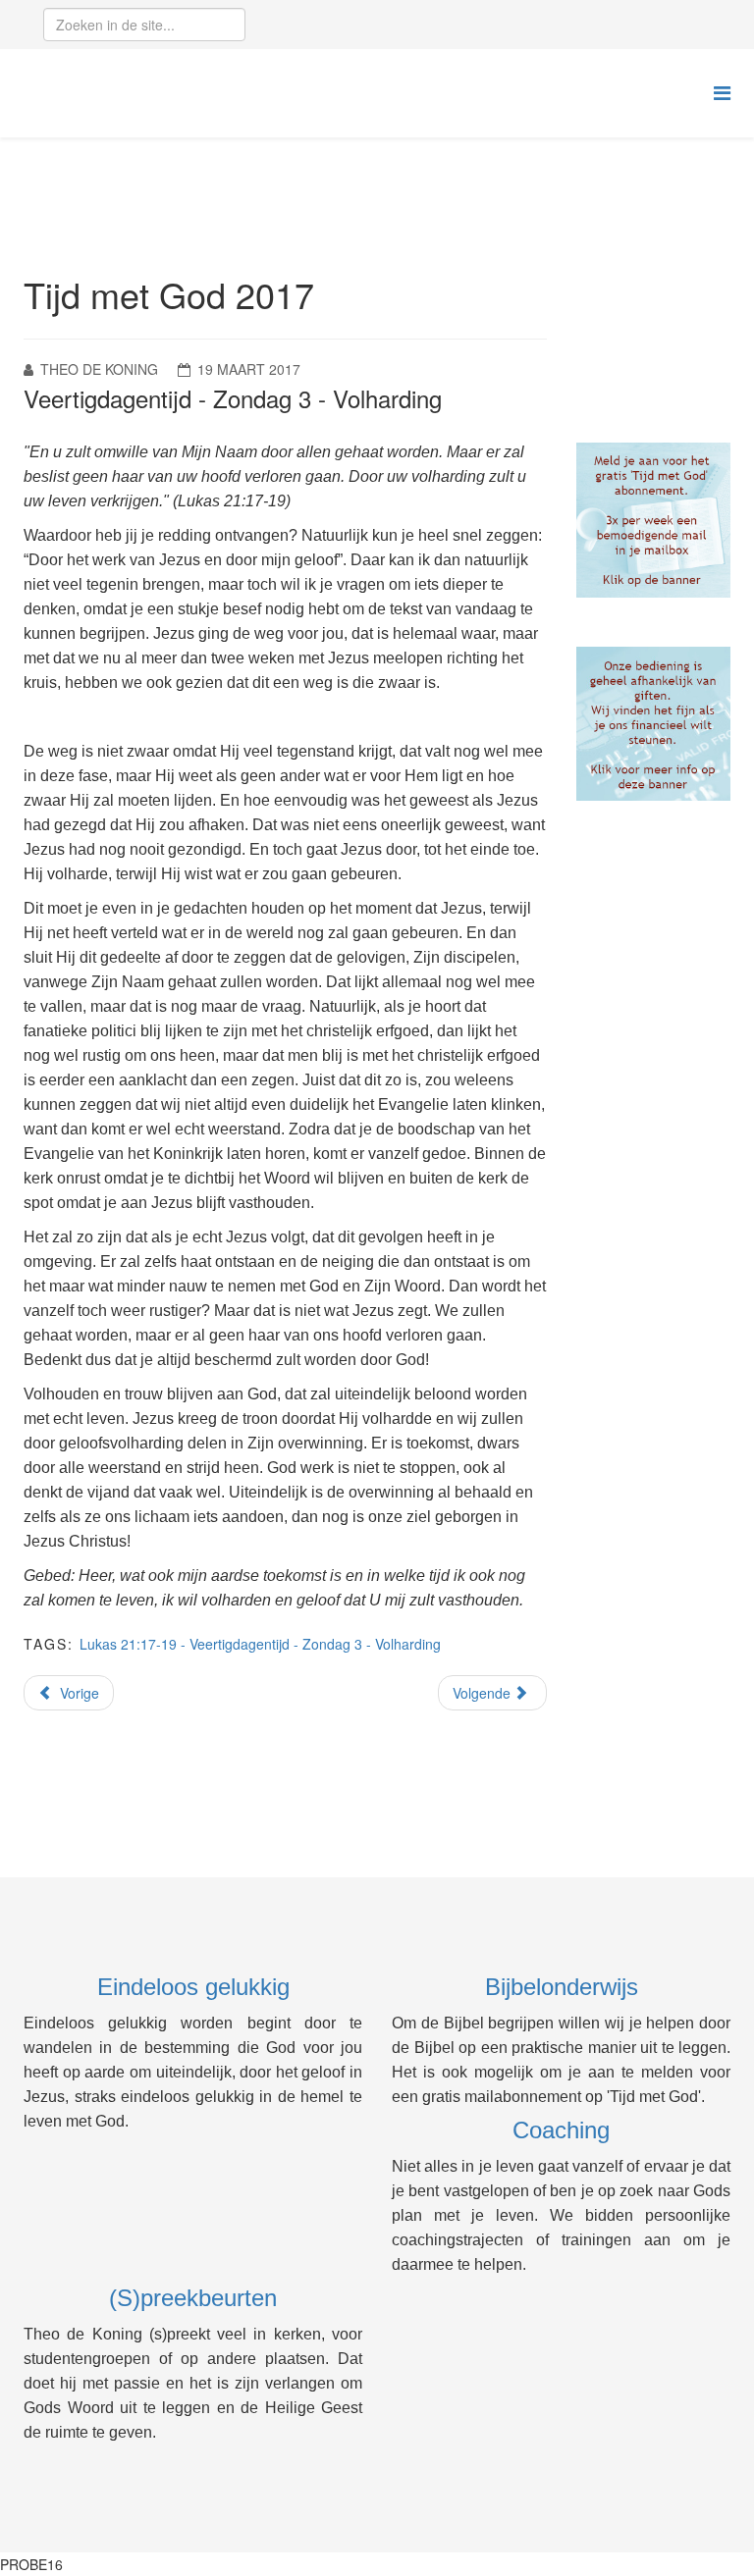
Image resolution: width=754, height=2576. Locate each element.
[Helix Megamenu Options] (722, 92)
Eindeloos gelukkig (193, 1987)
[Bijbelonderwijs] (654, 520)
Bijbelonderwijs (562, 1987)
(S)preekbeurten (193, 2298)
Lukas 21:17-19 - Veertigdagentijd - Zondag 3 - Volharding (260, 1644)
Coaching (561, 2130)
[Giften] (654, 724)
